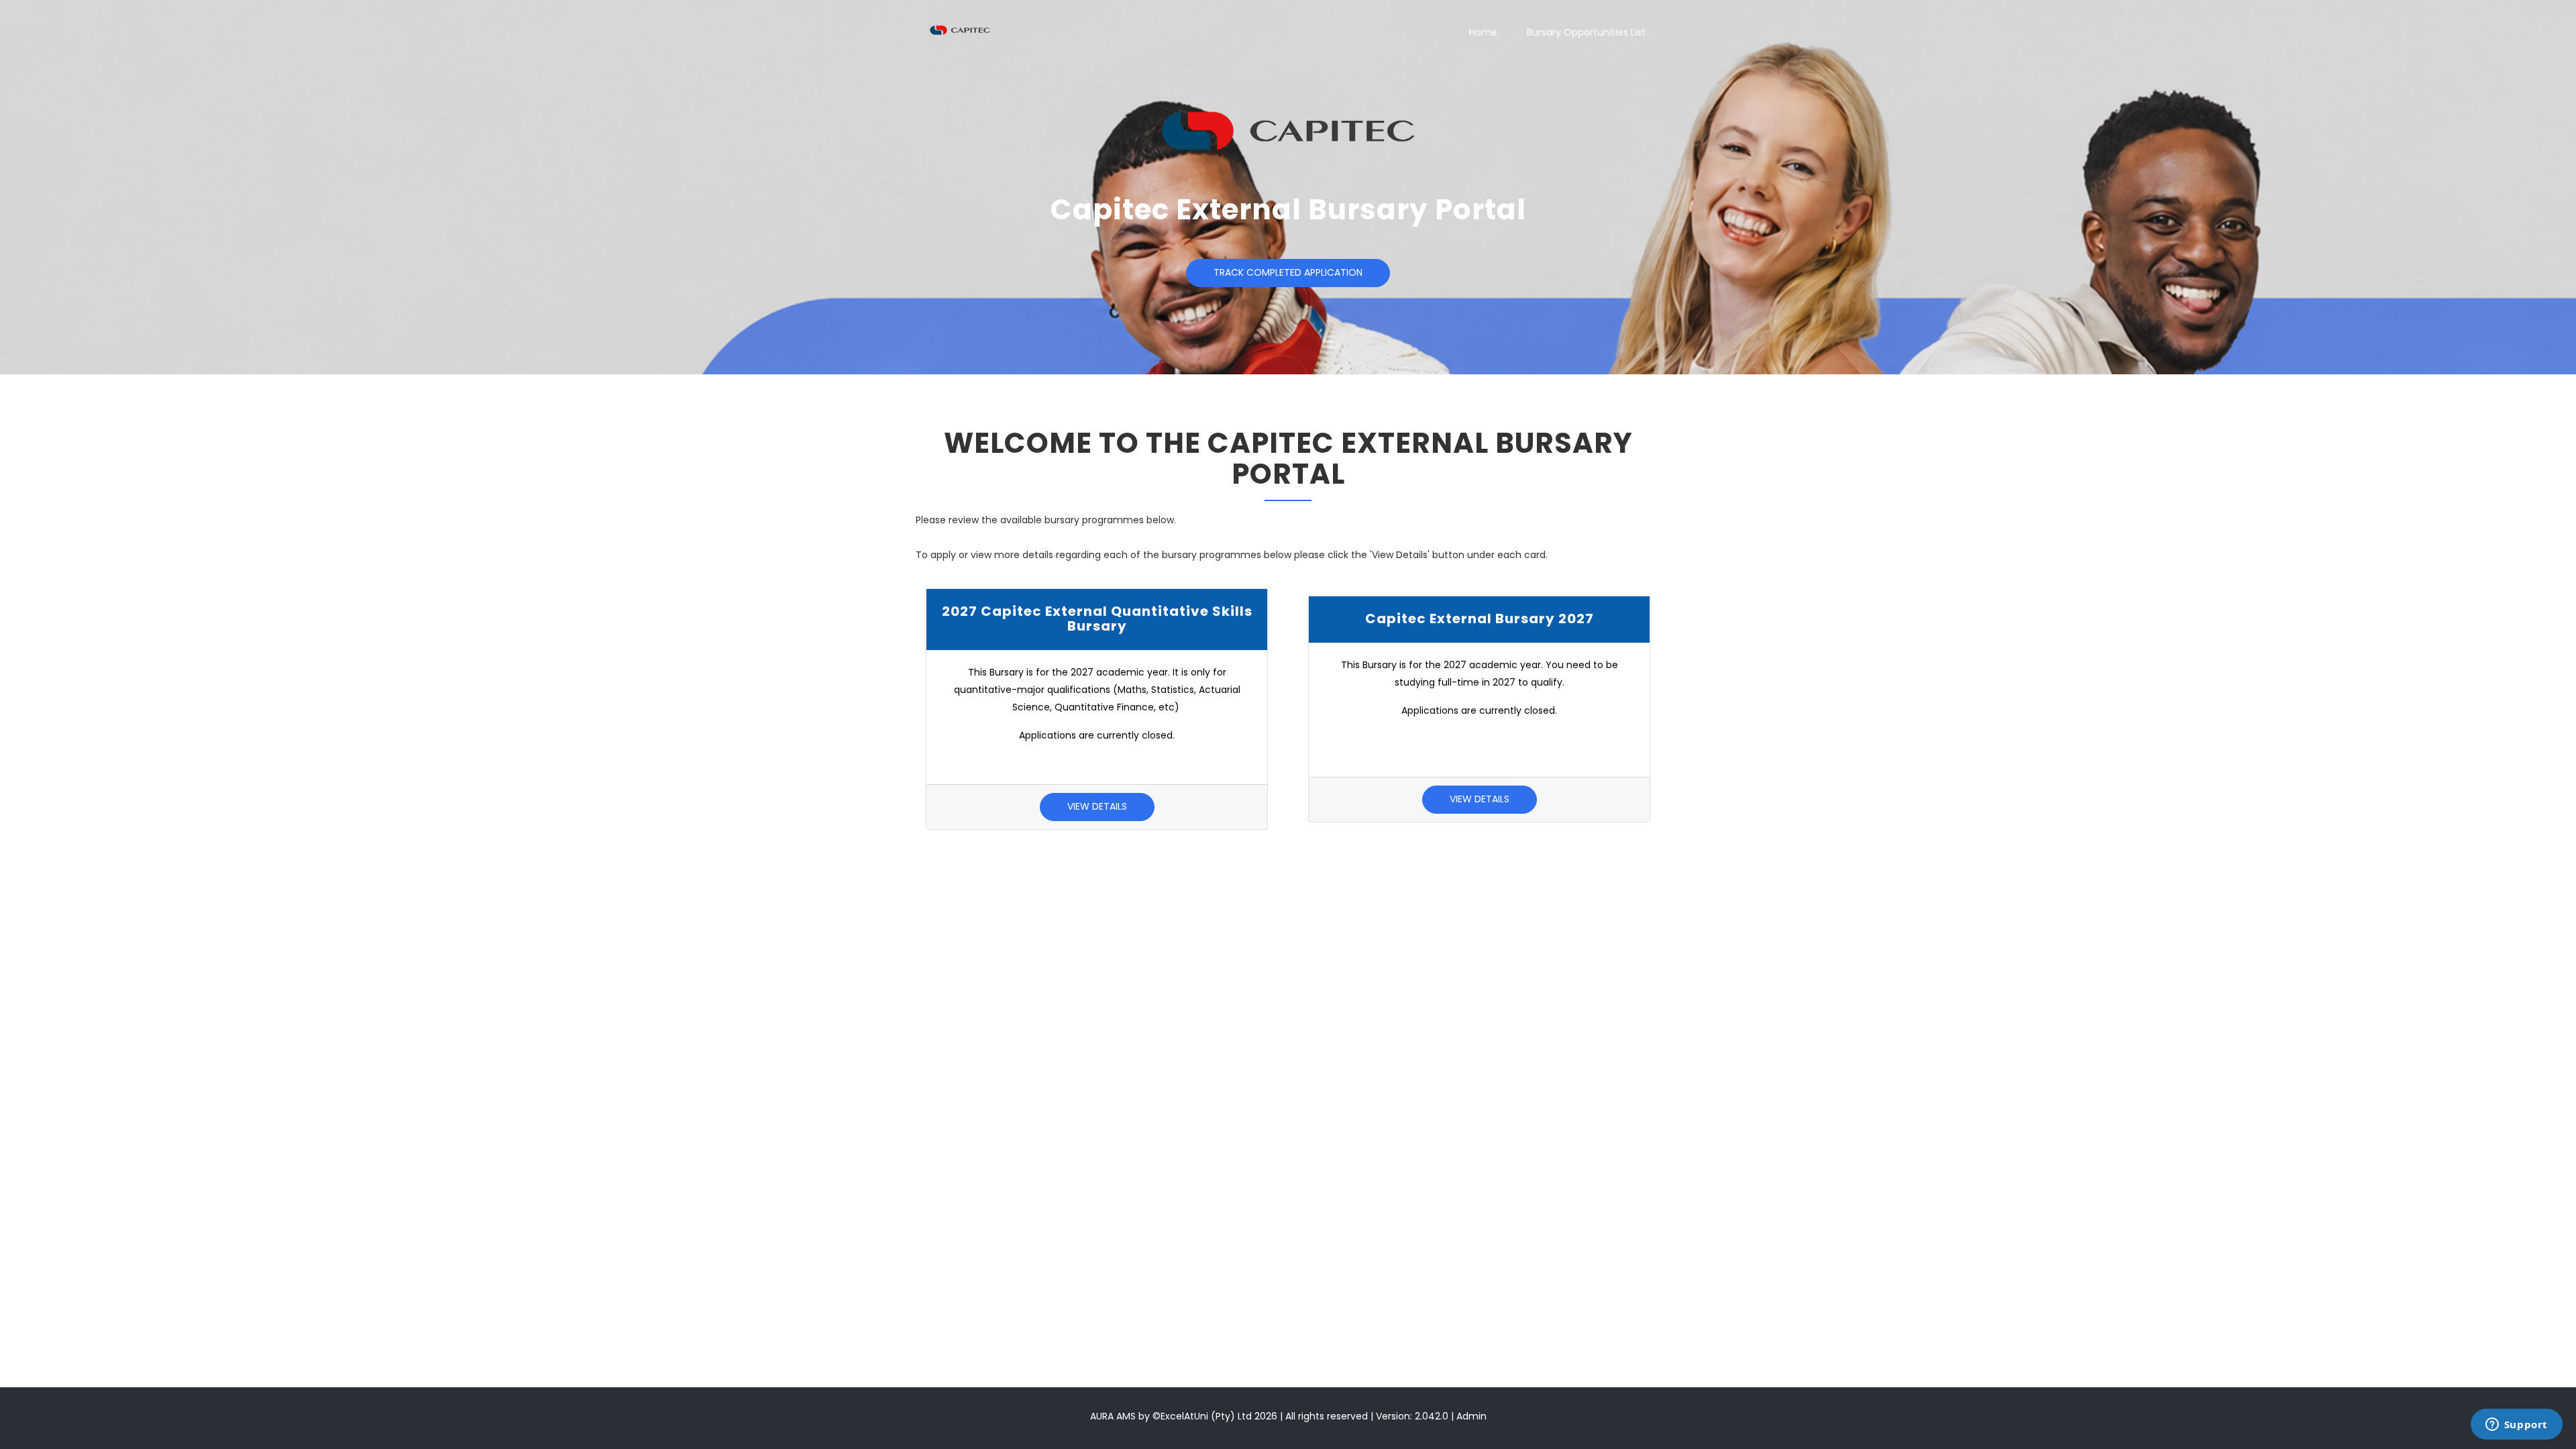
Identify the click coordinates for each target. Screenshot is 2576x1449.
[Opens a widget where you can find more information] (2516, 1426)
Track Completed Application (1288, 272)
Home (1483, 32)
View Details (1097, 806)
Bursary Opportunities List (1586, 32)
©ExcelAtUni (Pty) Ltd (1202, 1416)
